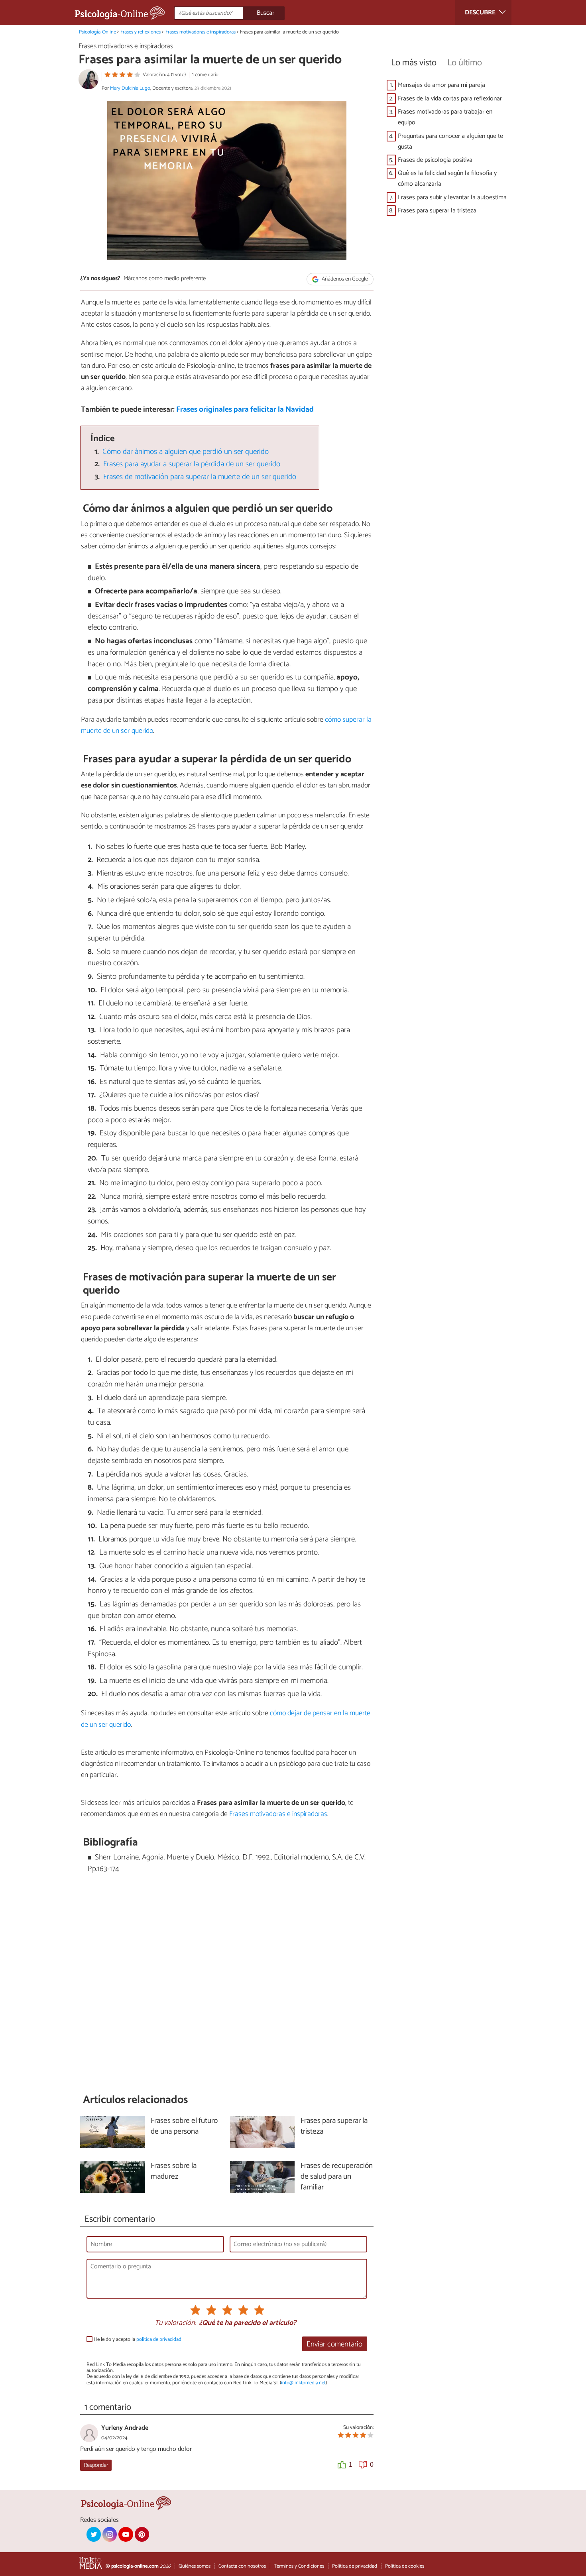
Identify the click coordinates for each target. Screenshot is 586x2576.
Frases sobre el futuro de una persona (184, 2126)
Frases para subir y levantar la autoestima (452, 197)
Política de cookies (405, 2566)
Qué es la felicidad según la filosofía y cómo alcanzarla (447, 179)
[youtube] (126, 2534)
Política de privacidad (355, 2566)
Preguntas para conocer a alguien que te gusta (450, 141)
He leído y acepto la (138, 2339)
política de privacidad (159, 2339)
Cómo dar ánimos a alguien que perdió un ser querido (186, 452)
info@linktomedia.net (303, 2383)
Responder (96, 2465)
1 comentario (205, 75)
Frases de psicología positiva (435, 160)
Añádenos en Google (344, 279)
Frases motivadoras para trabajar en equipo (445, 117)
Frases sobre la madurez (174, 2172)
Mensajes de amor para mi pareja (441, 85)
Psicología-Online (97, 32)
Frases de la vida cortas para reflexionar (450, 99)
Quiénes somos (195, 2566)
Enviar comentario (334, 2344)
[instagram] (110, 2534)
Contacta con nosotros (242, 2566)
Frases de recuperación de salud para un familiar (337, 2177)
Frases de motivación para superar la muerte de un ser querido (200, 477)
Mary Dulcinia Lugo (130, 88)
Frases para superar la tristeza (437, 211)
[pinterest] (142, 2534)
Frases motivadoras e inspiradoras (201, 32)
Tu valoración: (175, 2323)
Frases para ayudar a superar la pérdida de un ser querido (192, 464)
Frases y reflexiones (141, 32)
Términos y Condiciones (299, 2566)
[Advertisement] (227, 1984)
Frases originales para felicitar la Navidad (245, 409)
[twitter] (94, 2534)
